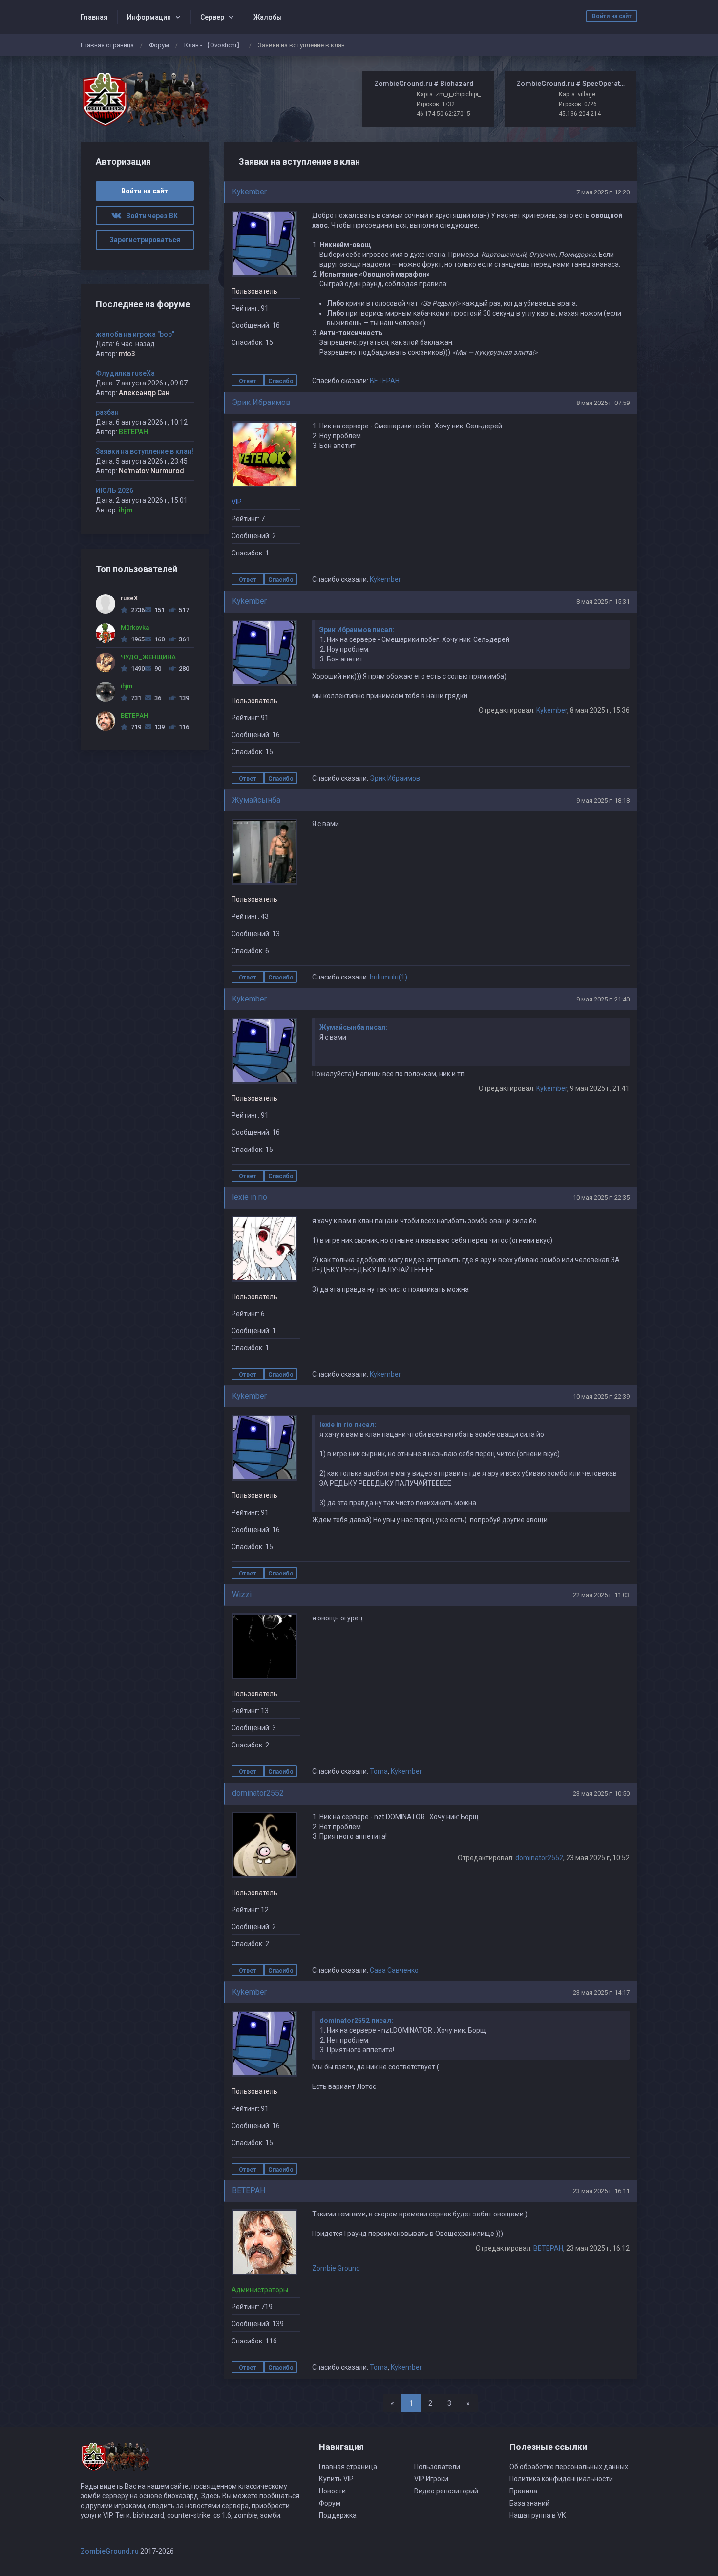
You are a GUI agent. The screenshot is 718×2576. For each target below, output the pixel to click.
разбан (107, 412)
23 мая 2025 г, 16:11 (601, 2191)
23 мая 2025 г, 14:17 (601, 1992)
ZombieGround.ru (110, 2551)
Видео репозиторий (446, 2491)
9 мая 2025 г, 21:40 (603, 999)
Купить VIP (336, 2479)
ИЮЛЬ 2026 (115, 490)
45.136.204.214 (580, 114)
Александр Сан (144, 393)
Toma (379, 1771)
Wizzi (242, 1594)
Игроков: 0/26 (578, 104)
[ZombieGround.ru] (145, 99)
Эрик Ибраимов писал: (357, 630)
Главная (94, 17)
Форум (159, 45)
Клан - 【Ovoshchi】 (213, 45)
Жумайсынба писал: (354, 1027)
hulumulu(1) (389, 977)
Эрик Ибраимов (261, 402)
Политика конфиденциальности (561, 2479)
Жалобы (268, 17)
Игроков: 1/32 (436, 104)
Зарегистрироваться (145, 240)
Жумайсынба (256, 800)
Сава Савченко (394, 1970)
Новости (332, 2491)
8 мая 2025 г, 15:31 (603, 602)
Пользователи (437, 2467)
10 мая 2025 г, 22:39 (601, 1396)
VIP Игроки (431, 2479)
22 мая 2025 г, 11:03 (601, 1595)
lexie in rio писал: (348, 1425)
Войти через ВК (150, 216)
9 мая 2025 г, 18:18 (603, 800)
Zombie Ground (336, 2268)
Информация (149, 17)
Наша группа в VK (538, 2515)
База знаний (529, 2503)
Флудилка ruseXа (125, 373)
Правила (523, 2491)
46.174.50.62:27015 (443, 114)
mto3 (127, 354)
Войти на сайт (612, 16)
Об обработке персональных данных (569, 2467)
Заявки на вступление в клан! (145, 451)
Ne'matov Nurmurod (151, 471)
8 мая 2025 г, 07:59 (603, 403)
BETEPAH (385, 381)
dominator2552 (258, 1793)
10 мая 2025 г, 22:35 (601, 1198)
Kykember (249, 192)
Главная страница (107, 45)
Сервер (212, 17)
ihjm (126, 510)
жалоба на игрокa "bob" (135, 334)
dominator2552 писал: (356, 2021)
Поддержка (338, 2515)
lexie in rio (250, 1197)
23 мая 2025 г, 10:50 (601, 1794)
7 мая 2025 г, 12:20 (603, 192)
